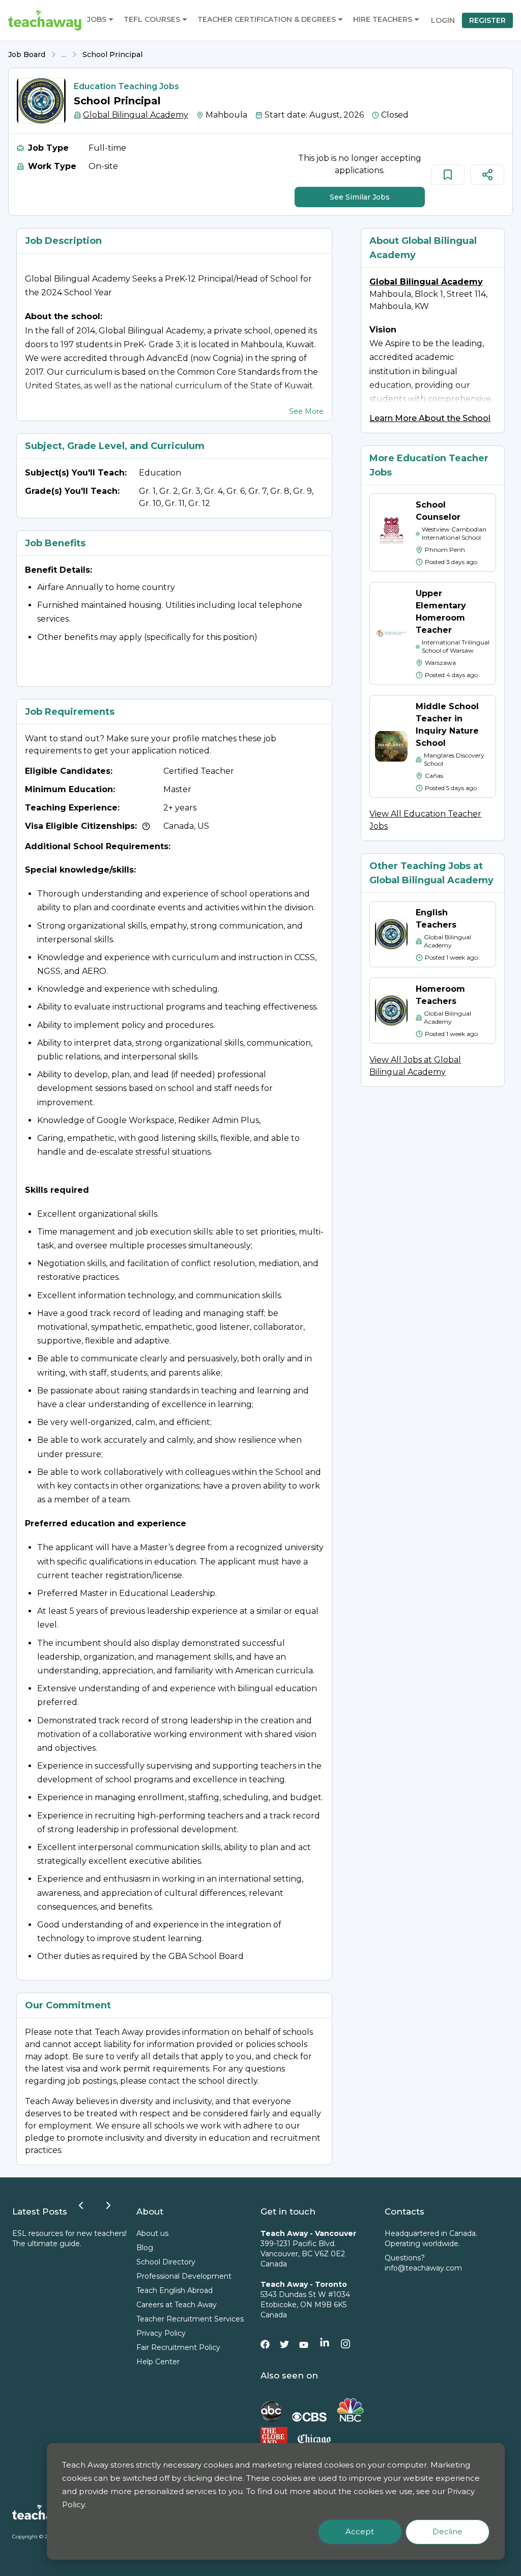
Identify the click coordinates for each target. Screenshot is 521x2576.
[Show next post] (108, 2205)
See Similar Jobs (360, 197)
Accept (360, 2531)
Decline (447, 2531)
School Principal (112, 54)
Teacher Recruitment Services (190, 2319)
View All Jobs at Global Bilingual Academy (415, 1066)
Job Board (27, 54)
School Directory (166, 2262)
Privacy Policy (161, 2333)
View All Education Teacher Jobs (425, 820)
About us (152, 2233)
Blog (145, 2248)
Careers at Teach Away (177, 2305)
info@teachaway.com (423, 2268)
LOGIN (443, 20)
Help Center (158, 2362)
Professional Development (184, 2276)
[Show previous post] (81, 2205)
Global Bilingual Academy (136, 115)
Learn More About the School (430, 418)
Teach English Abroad (175, 2290)
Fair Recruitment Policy (178, 2347)
